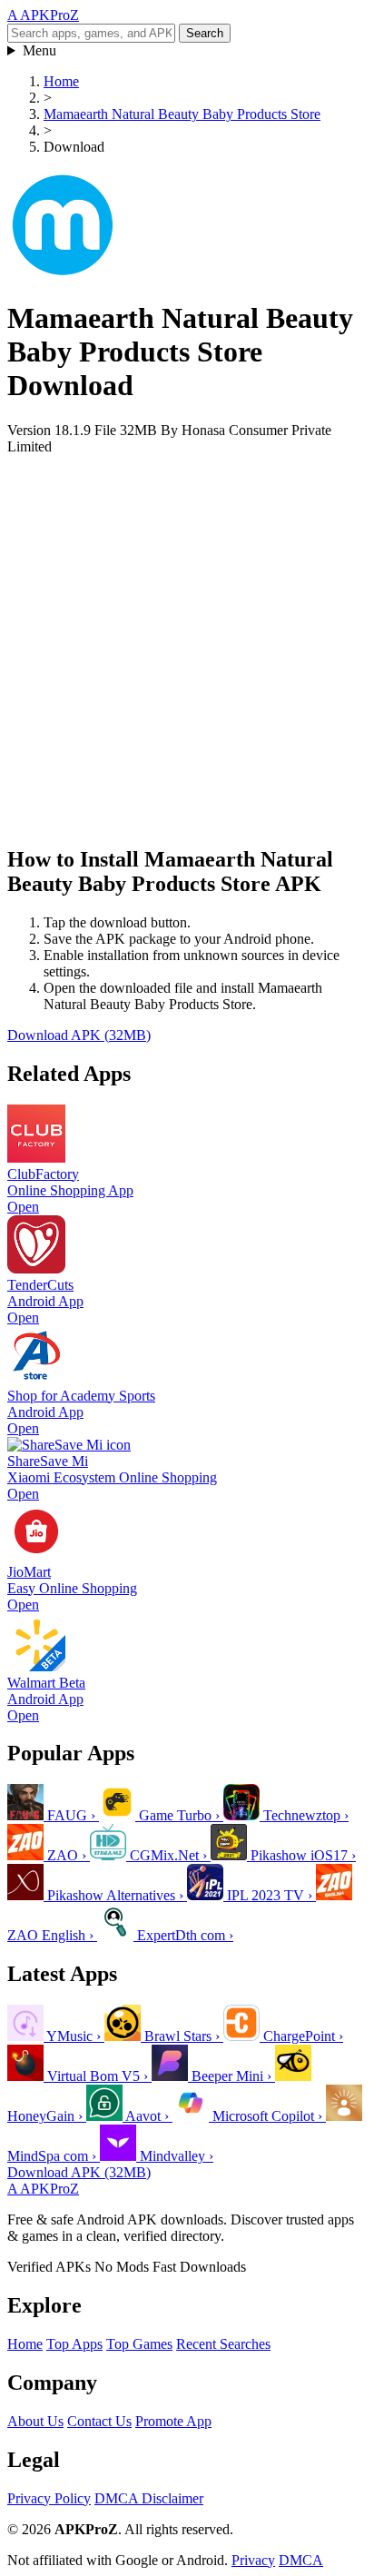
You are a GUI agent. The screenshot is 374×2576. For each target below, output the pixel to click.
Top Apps (74, 2344)
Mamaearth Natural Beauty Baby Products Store (182, 114)
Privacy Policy (49, 2498)
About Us (35, 2421)
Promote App (173, 2421)
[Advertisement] (187, 642)
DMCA (301, 2560)
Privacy (253, 2560)
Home (61, 81)
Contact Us (99, 2421)
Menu (39, 50)
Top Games (139, 2344)
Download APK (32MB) (79, 1035)
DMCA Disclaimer (149, 2498)
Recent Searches (223, 2344)
